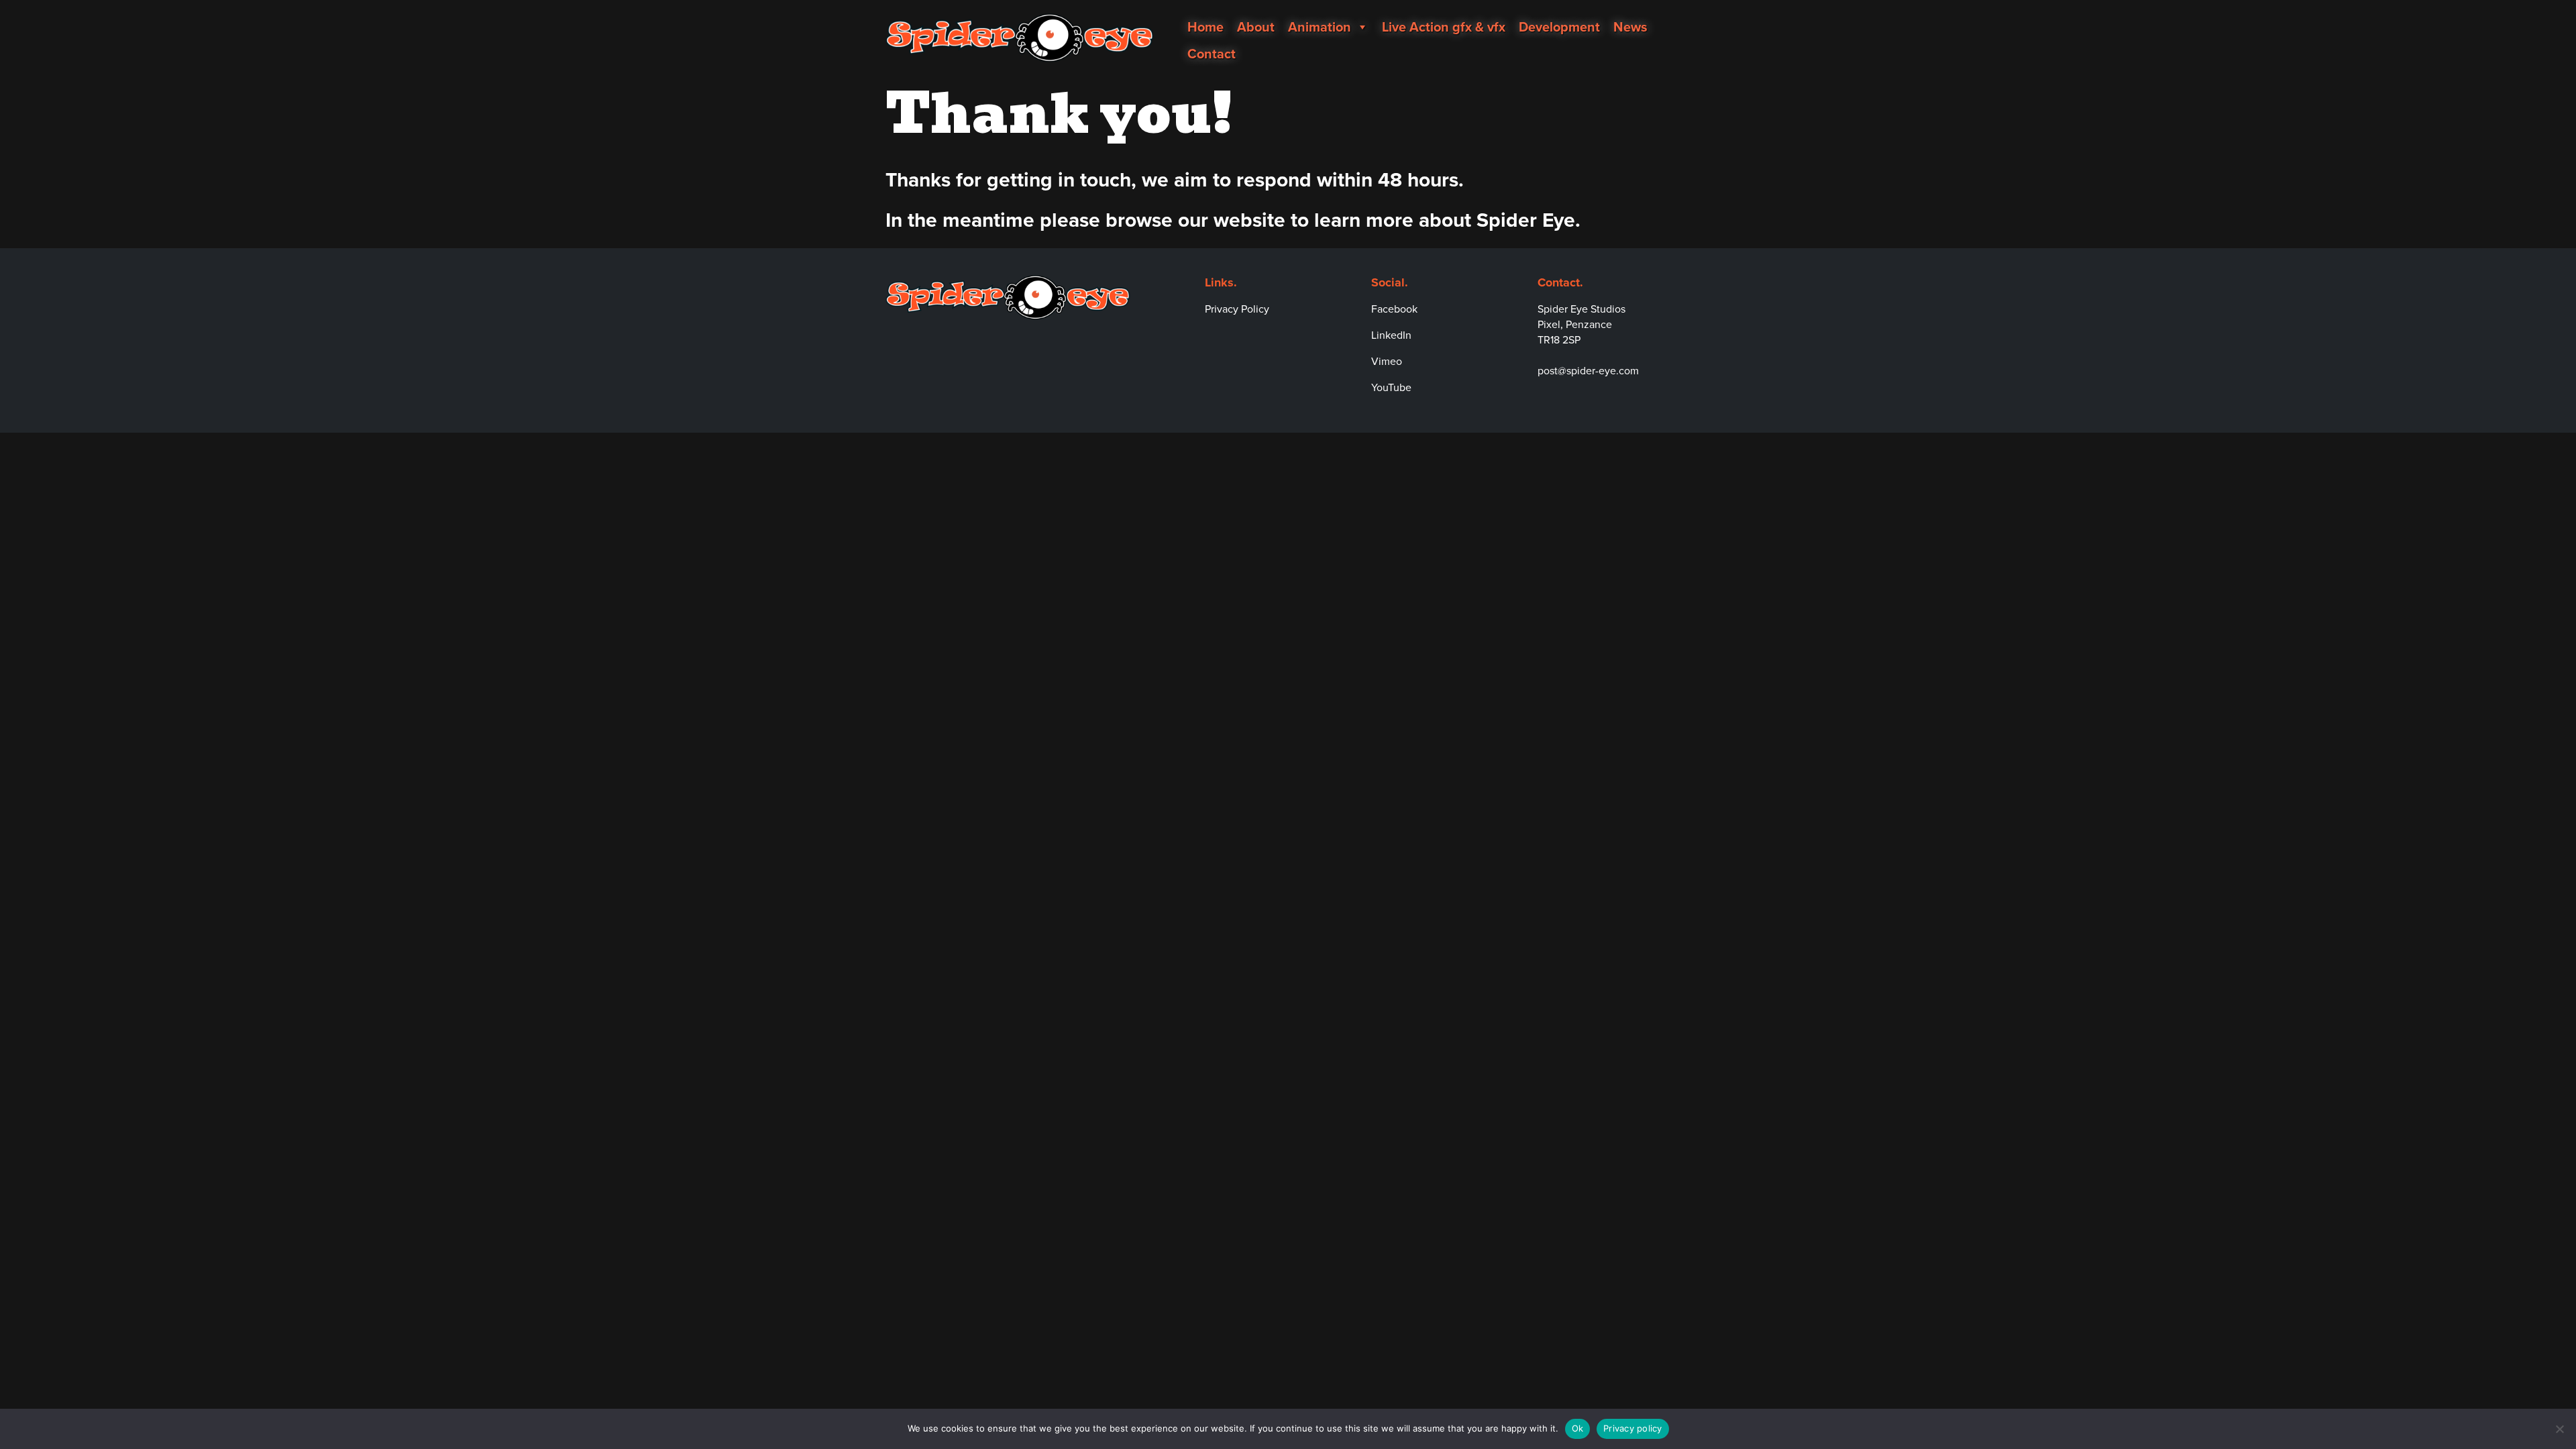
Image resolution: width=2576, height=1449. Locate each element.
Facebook (1394, 309)
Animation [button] (1320, 27)
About (1256, 27)
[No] (2559, 1429)
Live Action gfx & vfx (1444, 27)
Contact (1212, 54)
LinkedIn (1391, 335)
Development (1559, 27)
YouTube (1391, 387)
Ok (1578, 1428)
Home (1205, 27)
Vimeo (1387, 361)
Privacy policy (1633, 1428)
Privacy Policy (1237, 309)
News (1630, 27)
